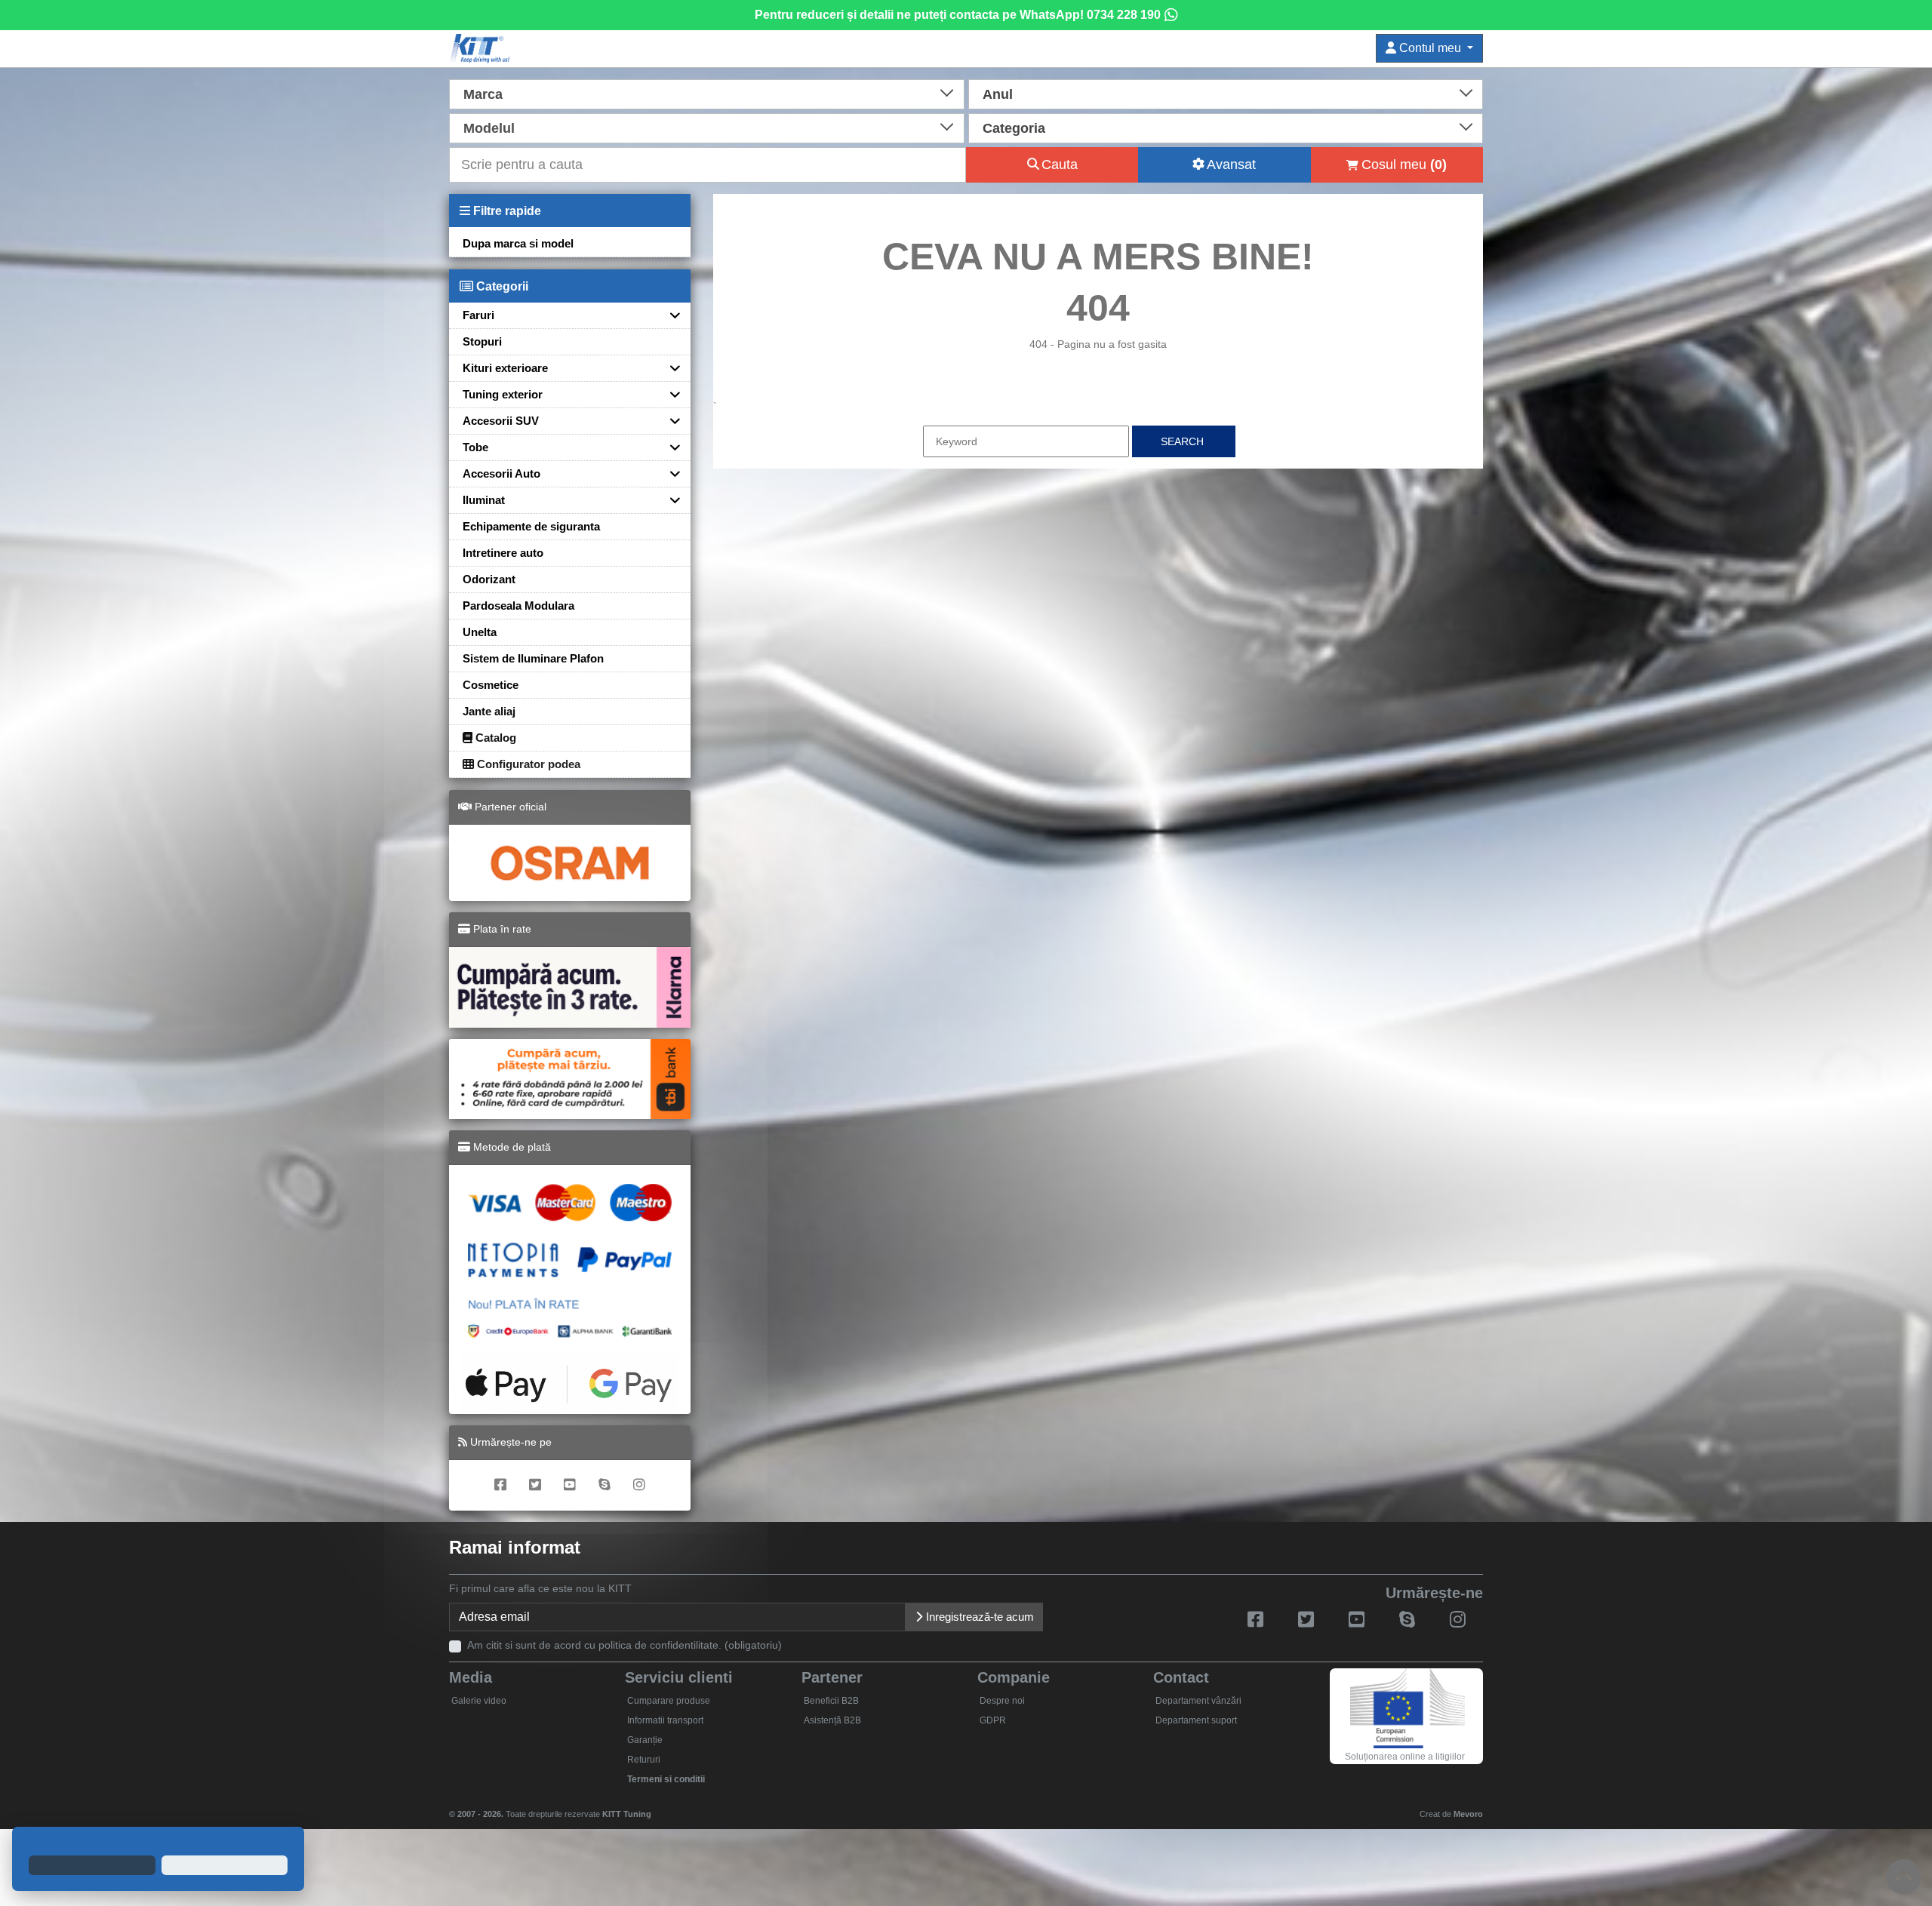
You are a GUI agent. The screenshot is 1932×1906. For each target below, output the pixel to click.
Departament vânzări (1198, 1701)
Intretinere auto (503, 553)
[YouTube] (570, 1485)
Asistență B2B (832, 1720)
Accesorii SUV (501, 421)
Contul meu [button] (1430, 48)
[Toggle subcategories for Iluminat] (669, 500)
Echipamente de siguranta (531, 526)
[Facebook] (500, 1485)
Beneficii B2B (831, 1701)
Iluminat (484, 500)
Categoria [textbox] (1014, 128)
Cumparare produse (669, 1701)
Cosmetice (491, 685)
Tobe (475, 447)
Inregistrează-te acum (978, 1617)
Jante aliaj (489, 711)
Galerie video (479, 1701)
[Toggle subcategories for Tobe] (669, 447)
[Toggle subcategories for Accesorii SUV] (669, 421)
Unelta (480, 632)
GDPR (993, 1720)
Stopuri (482, 341)
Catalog (494, 738)
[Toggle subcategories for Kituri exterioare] (669, 368)
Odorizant (489, 579)
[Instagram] (639, 1485)
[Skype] (605, 1485)
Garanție (645, 1740)
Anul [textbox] (998, 94)
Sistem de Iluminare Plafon (533, 658)
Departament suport (1196, 1720)
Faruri (478, 315)
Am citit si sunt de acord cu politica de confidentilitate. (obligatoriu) (625, 1645)
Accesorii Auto (501, 473)
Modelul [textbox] (489, 128)
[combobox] (707, 93)
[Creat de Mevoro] (655, 1807)
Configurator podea (527, 764)
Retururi (644, 1760)
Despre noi (1002, 1701)
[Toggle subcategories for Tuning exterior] (669, 394)
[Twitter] (535, 1485)
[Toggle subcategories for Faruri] (669, 315)
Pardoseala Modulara (518, 606)
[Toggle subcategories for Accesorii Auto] (669, 473)
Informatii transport (665, 1720)
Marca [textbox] (483, 94)
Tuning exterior (503, 394)
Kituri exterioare (505, 368)
